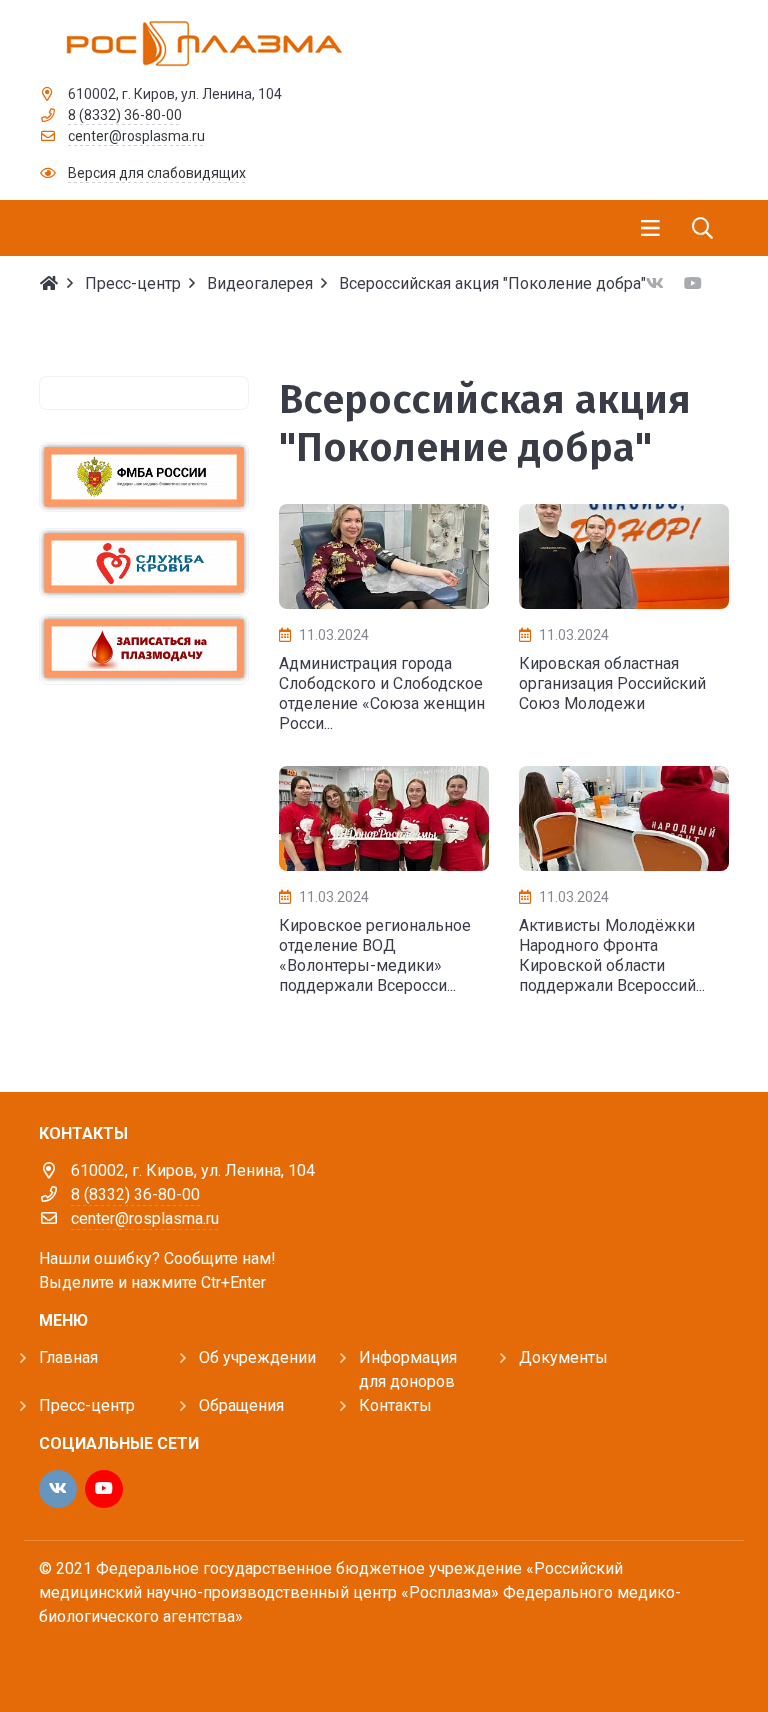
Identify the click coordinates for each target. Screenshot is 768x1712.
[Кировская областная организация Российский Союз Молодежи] (624, 556)
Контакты (395, 1405)
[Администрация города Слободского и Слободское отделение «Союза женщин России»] (384, 556)
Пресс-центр (87, 1405)
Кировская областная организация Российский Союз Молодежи (612, 683)
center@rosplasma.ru (136, 136)
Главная (68, 1357)
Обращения (241, 1405)
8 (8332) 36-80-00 (125, 115)
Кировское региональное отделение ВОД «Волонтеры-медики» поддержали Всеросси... (375, 955)
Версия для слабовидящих (157, 173)
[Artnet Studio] (84, 1659)
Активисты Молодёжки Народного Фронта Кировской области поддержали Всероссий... (612, 955)
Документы (563, 1357)
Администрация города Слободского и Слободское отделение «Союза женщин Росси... (382, 693)
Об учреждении (257, 1357)
